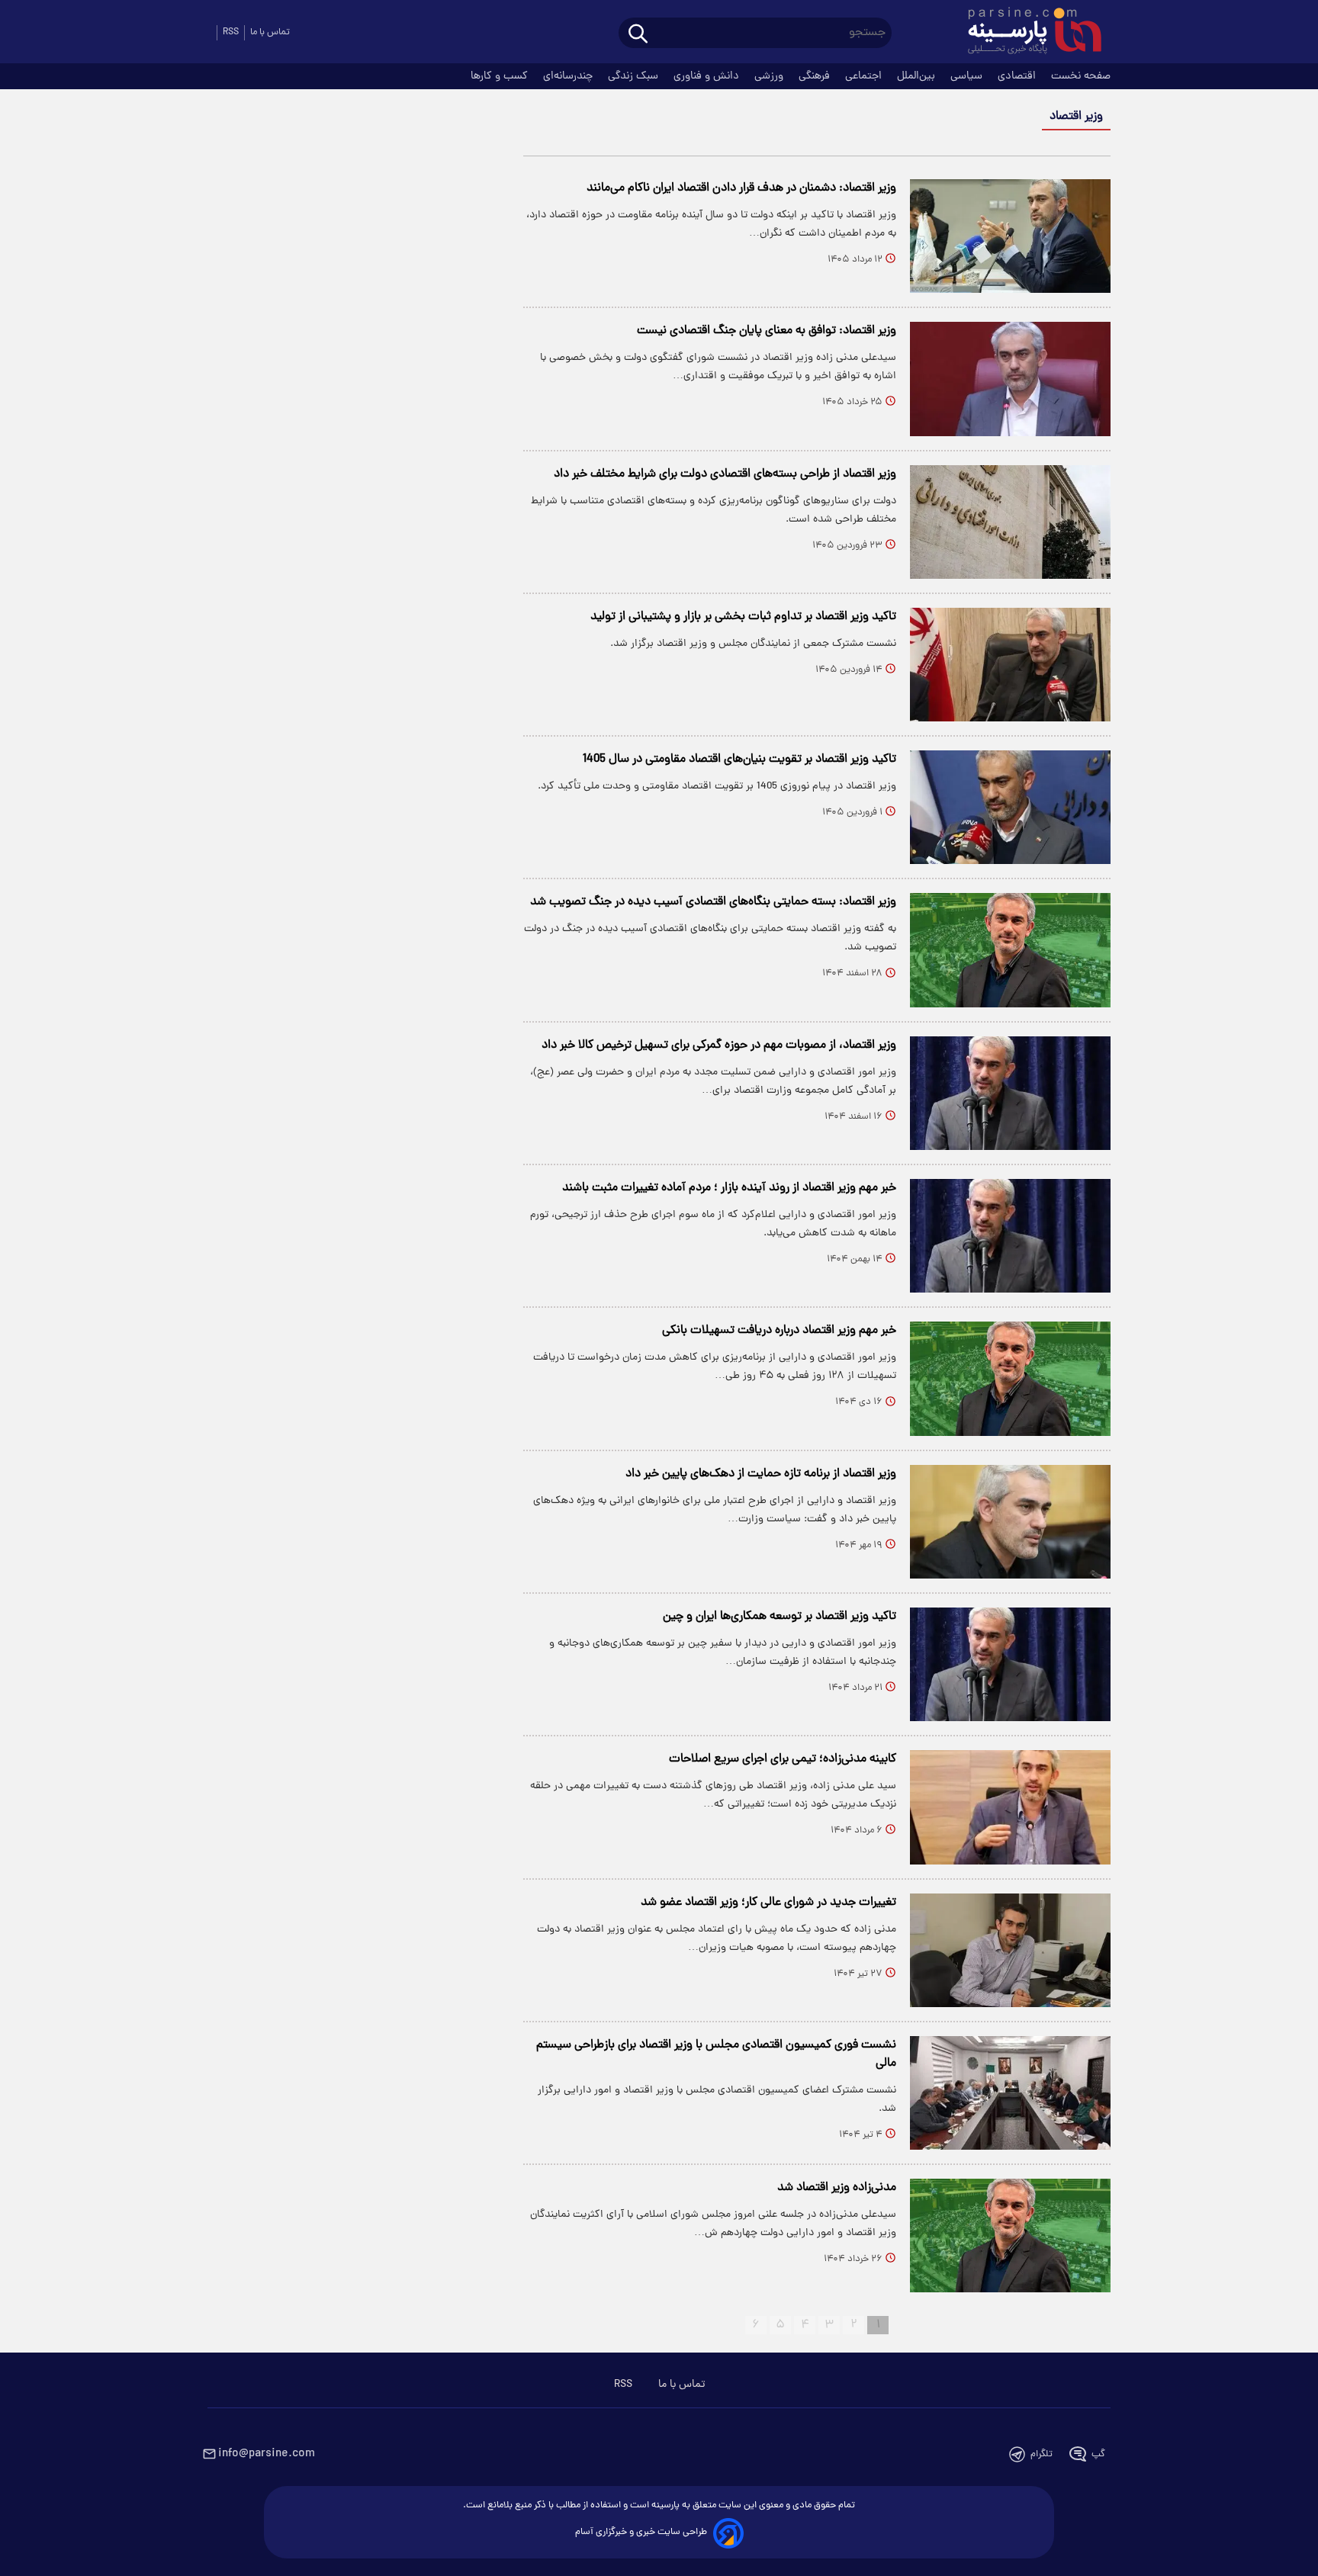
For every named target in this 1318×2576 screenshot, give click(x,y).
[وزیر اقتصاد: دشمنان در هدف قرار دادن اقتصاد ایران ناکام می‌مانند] (1010, 236)
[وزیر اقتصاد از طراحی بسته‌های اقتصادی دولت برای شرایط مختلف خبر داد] (1010, 522)
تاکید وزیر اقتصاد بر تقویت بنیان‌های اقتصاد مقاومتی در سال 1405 (739, 760)
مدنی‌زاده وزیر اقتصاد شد (837, 2188)
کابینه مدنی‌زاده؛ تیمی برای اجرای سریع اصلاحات (783, 1759)
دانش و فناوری (708, 76)
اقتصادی (1018, 76)
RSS (231, 32)
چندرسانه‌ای (569, 76)
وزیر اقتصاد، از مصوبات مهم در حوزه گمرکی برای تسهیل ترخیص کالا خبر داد (719, 1045)
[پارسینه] (1027, 33)
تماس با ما (270, 32)
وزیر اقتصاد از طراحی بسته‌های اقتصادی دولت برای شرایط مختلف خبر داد (725, 474)
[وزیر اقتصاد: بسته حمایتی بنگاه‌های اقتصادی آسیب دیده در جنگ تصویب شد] (1010, 950)
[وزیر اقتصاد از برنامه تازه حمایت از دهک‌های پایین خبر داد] (1010, 1522)
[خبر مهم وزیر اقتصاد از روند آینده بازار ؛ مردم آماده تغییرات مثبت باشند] (1010, 1236)
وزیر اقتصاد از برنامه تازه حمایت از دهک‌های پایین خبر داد (761, 1474)
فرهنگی (816, 76)
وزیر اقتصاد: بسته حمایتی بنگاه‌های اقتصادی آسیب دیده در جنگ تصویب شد (713, 902)
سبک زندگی (635, 76)
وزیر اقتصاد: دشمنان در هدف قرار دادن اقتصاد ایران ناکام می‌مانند (741, 188)
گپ (1098, 2454)
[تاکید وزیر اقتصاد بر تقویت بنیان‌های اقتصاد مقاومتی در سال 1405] (1010, 807)
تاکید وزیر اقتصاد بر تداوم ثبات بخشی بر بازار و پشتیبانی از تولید (743, 617)
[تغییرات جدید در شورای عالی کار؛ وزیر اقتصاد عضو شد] (1010, 1950)
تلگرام (1042, 2454)
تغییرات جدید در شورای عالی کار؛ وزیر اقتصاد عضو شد (768, 1903)
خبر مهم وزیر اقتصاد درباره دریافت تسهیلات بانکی (779, 1331)
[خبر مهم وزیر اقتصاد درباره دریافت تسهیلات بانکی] (1010, 1378)
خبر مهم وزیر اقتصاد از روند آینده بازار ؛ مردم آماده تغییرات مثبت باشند (729, 1188)
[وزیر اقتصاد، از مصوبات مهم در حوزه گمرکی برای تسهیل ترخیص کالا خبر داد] (1010, 1093)
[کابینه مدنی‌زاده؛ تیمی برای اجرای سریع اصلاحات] (1010, 1807)
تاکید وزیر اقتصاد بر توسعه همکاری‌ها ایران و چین (780, 1617)
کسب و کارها (501, 76)
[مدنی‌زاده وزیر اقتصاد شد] (1010, 2236)
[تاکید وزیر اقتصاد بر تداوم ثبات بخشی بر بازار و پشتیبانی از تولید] (1010, 665)
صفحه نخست (1081, 76)
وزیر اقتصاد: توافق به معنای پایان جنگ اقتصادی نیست (767, 331)
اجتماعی (865, 76)
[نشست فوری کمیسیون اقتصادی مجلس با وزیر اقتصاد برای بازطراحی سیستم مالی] (1010, 2093)
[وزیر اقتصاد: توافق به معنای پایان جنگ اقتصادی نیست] (1010, 379)
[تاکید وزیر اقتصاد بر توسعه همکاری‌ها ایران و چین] (1010, 1664)
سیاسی (968, 76)
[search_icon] (638, 35)
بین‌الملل (918, 76)
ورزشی (770, 76)
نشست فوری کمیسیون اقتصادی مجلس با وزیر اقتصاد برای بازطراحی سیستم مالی (716, 2054)
